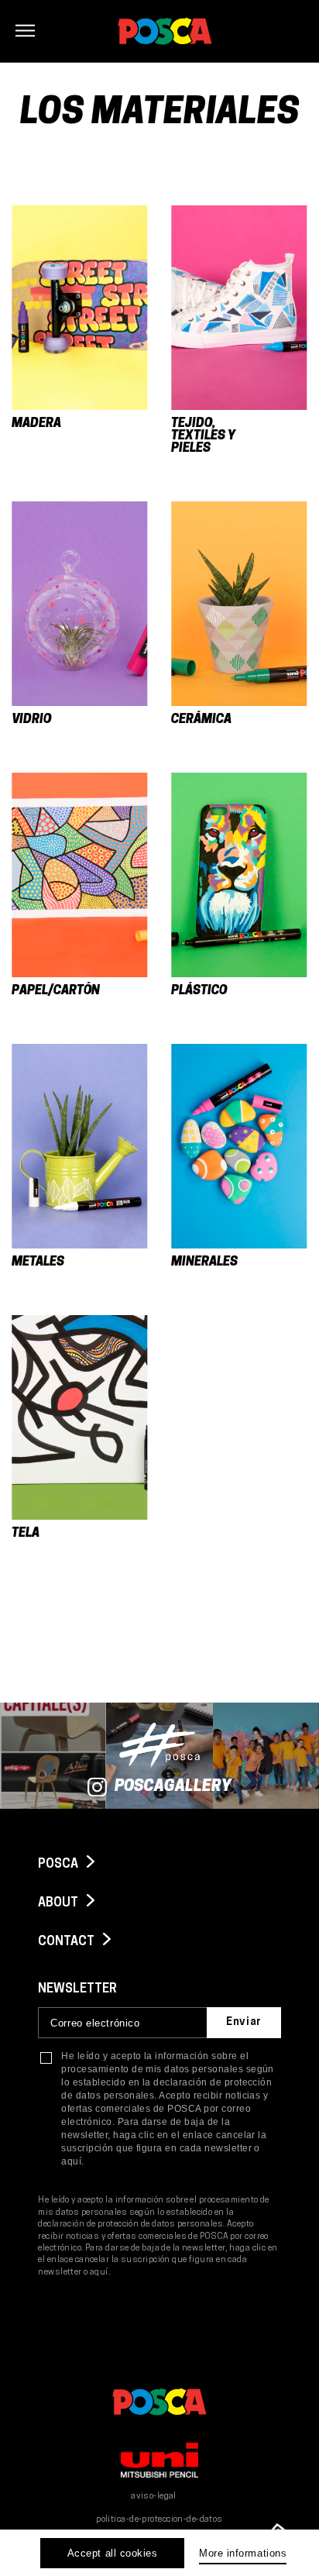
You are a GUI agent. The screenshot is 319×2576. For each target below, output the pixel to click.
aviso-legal (154, 2497)
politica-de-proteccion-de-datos (159, 2520)
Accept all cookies (112, 2553)
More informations (243, 2553)
